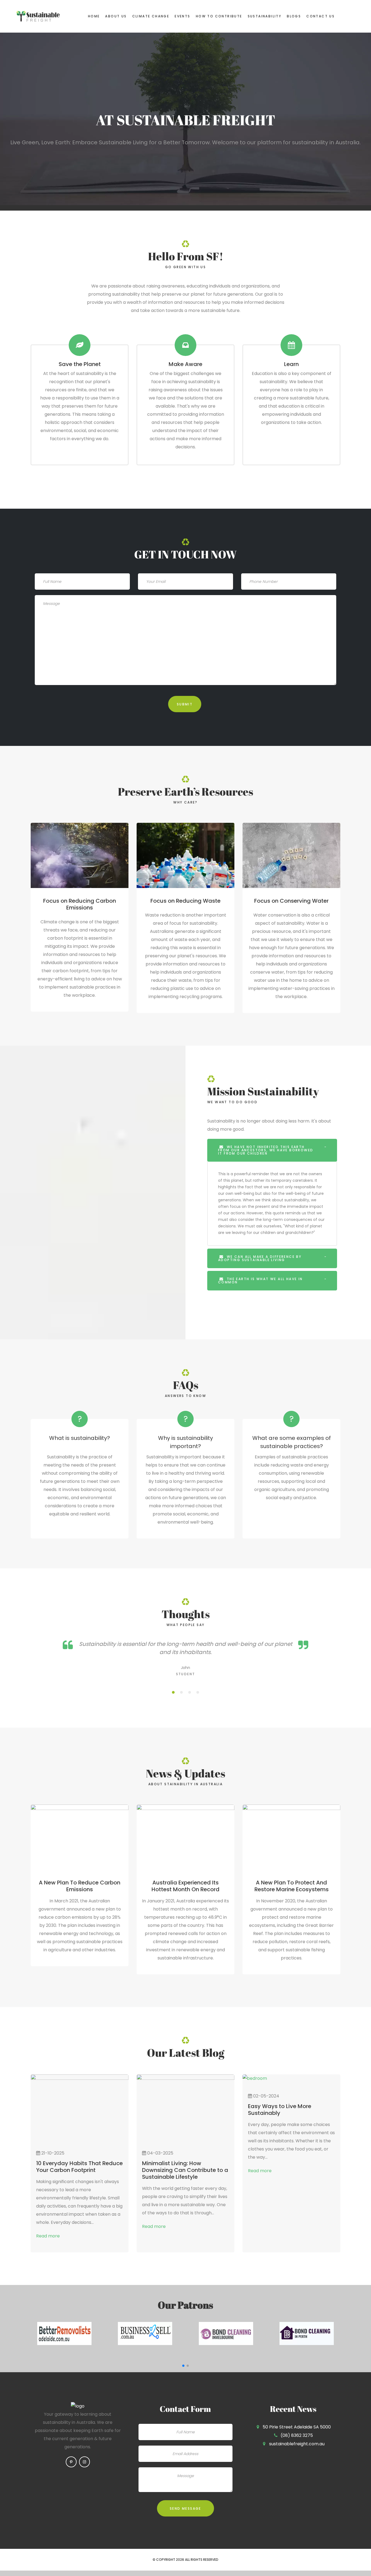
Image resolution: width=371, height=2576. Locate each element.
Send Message (185, 2508)
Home (94, 16)
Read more (48, 2236)
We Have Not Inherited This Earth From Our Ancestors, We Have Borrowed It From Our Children (266, 1150)
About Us (116, 16)
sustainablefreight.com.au (297, 2444)
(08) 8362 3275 (297, 2435)
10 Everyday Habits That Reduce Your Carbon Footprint (79, 2167)
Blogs (294, 16)
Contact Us (320, 16)
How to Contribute (219, 16)
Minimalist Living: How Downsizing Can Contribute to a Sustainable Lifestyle (185, 2170)
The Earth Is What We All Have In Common (260, 1281)
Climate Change (151, 16)
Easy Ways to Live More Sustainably (280, 2110)
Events (182, 16)
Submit (185, 704)
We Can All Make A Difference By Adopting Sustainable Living (260, 1258)
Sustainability (265, 16)
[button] (183, 2366)
